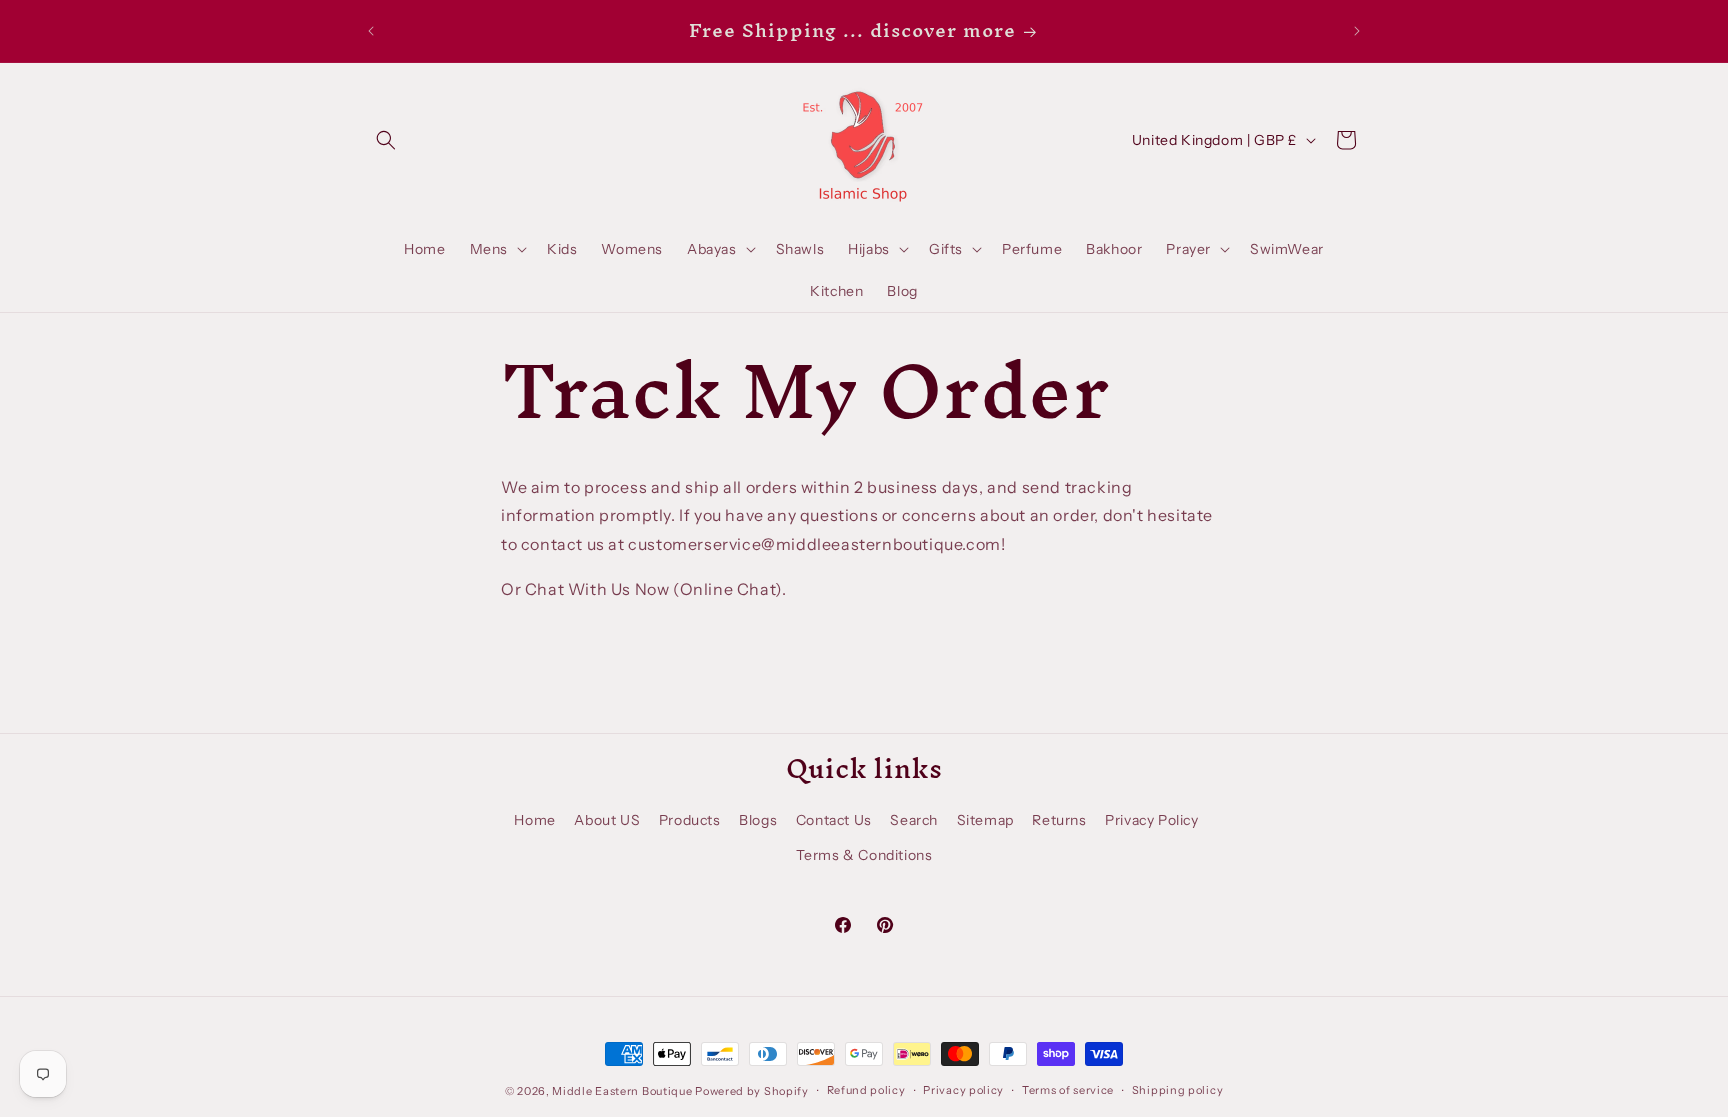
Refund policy (866, 1090)
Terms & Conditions (864, 855)
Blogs (758, 820)
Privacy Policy (1151, 820)
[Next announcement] (1357, 31)
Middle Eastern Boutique (622, 1091)
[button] (386, 140)
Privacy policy (963, 1090)
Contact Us (834, 820)
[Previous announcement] (371, 31)
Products (690, 820)
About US (607, 820)
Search (914, 820)
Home (534, 820)
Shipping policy (1178, 1090)
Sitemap (985, 820)
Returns (1059, 820)
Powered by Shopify (752, 1091)
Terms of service (1068, 1090)
